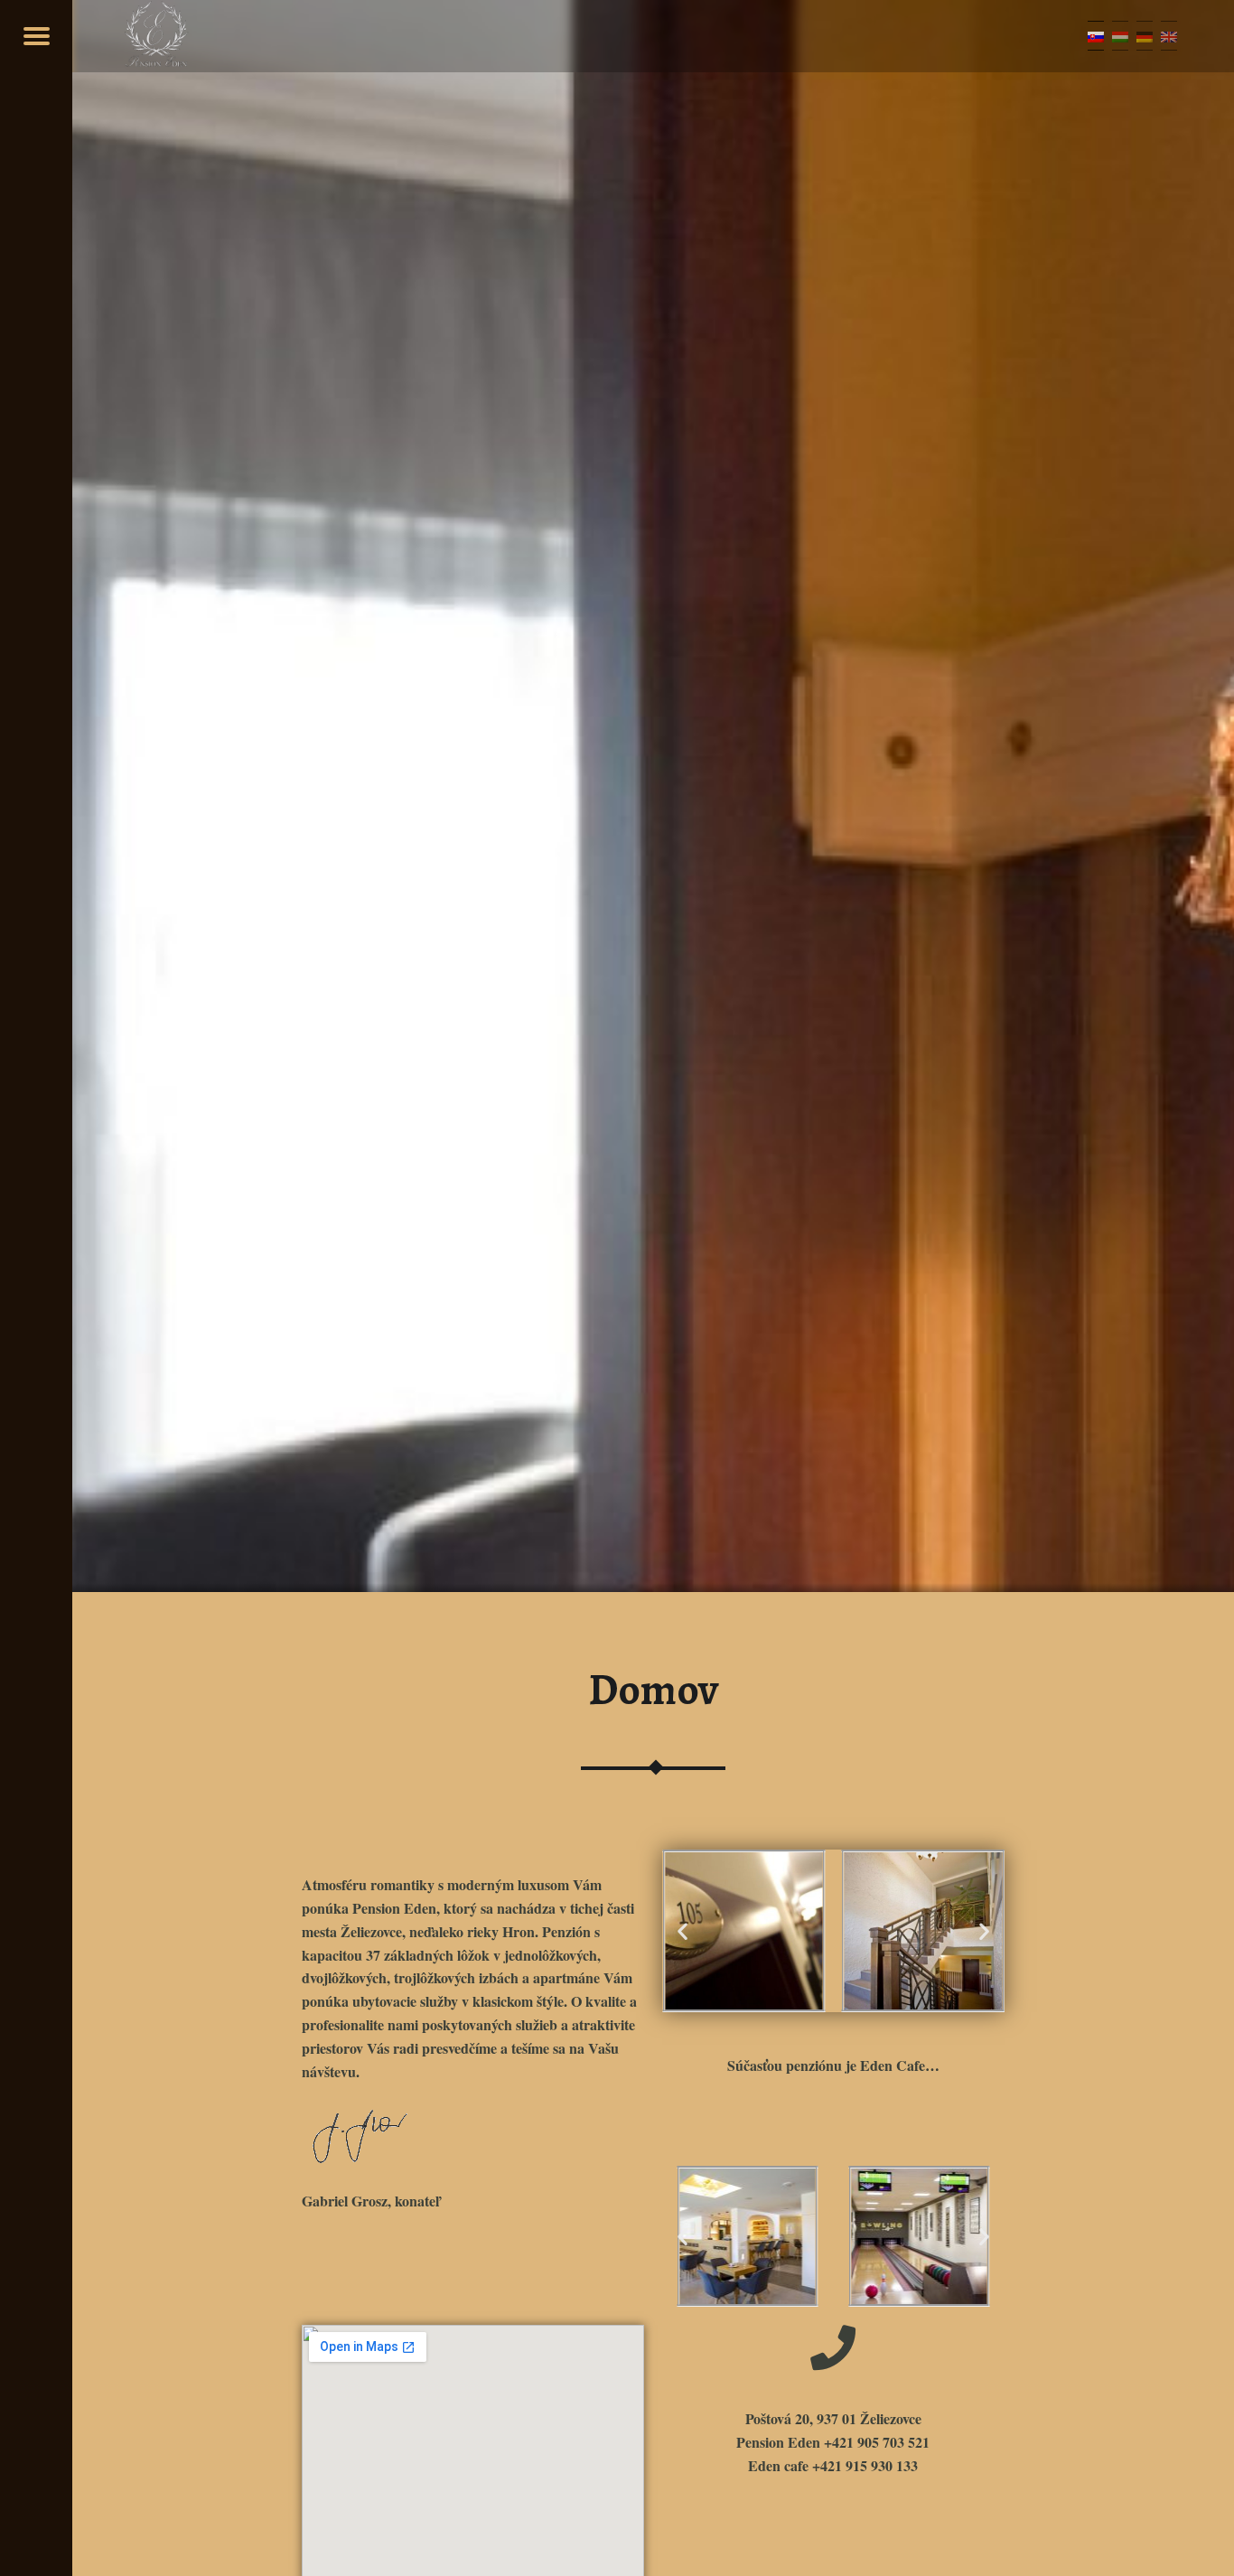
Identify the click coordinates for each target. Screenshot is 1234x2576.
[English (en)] (1169, 36)
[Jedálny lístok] (36, 36)
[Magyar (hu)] (1120, 36)
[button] (682, 1931)
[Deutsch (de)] (1145, 36)
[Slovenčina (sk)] (1096, 36)
